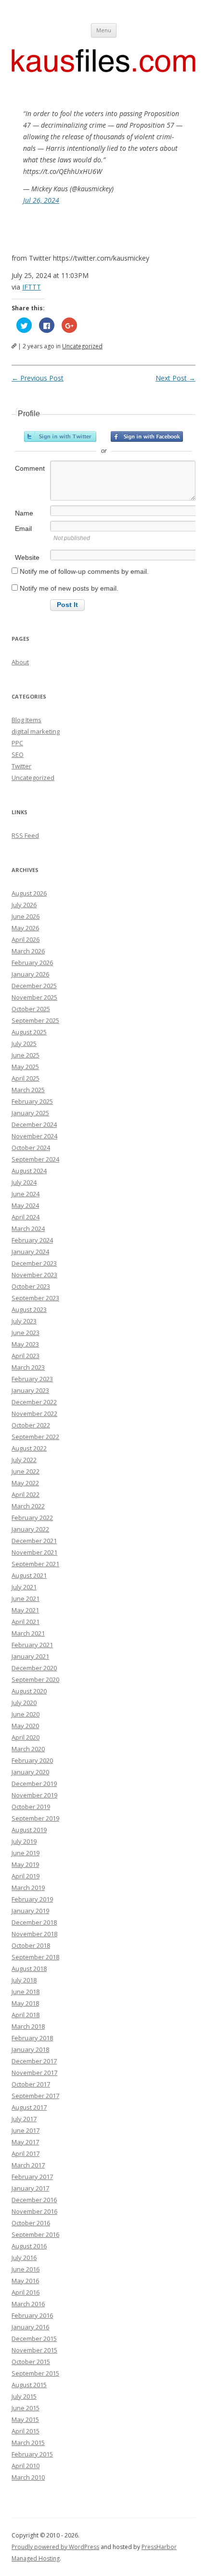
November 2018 (34, 1934)
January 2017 (30, 2188)
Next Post (175, 378)
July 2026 (24, 905)
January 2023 (30, 1390)
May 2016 (25, 2281)
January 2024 (30, 1252)
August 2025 (29, 1032)
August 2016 (29, 2246)
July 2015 (24, 2396)
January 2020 (30, 1772)
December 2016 (34, 2200)
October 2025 (31, 1009)
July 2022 (24, 1460)
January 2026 (30, 974)
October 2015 (31, 2362)
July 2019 (24, 1841)
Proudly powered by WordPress (55, 2547)
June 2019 (26, 1853)
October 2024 (31, 1148)
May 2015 (25, 2419)
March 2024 (28, 1229)
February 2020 (32, 1760)
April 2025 (26, 1078)
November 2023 (34, 1275)
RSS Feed (25, 835)
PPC (17, 743)
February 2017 (32, 2177)
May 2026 (25, 928)
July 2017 (24, 2119)
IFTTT (32, 287)
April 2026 (26, 939)
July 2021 (24, 1587)
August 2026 (29, 893)
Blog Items (26, 720)
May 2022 (25, 1483)
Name (24, 513)
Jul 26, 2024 (41, 200)
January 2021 (30, 1656)
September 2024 (35, 1159)
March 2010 (28, 2477)
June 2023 (26, 1333)
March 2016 (28, 2304)
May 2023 (25, 1344)
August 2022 (29, 1448)
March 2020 (28, 1749)
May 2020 (25, 1726)
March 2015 (28, 2443)
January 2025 (30, 1113)
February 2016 (32, 2315)
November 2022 (34, 1413)
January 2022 (30, 1529)
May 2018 (25, 2003)
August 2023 (29, 1309)
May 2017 (25, 2142)
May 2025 (25, 1067)
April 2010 (26, 2466)
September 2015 (35, 2373)
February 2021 (32, 1645)
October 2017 (31, 2084)
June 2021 (26, 1598)
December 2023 (34, 1263)
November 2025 (34, 997)
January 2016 (30, 2327)
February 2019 (32, 1899)
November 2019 (34, 1795)
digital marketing (36, 731)
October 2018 (31, 1945)
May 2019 (25, 1864)
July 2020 (24, 1703)
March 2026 (28, 951)
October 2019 (31, 1807)
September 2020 (35, 1679)
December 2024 (34, 1124)
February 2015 (32, 2454)
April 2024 (26, 1217)
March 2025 (28, 1090)
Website (27, 557)
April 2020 (26, 1737)
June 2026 (26, 916)
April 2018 (26, 2015)
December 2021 (34, 1541)
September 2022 (35, 1437)
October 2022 (31, 1425)
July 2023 (24, 1321)
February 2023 (32, 1379)
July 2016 (24, 2258)
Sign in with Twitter (60, 436)
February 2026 (32, 963)
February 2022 (32, 1518)
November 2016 (34, 2211)
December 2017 (34, 2061)
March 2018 (28, 2026)
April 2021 (26, 1622)
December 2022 (34, 1402)
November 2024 (34, 1136)
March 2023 (28, 1367)
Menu (104, 30)
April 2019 (26, 1876)
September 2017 (35, 2096)
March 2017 (28, 2165)
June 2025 (26, 1055)
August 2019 (29, 1830)
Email (23, 528)
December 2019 (34, 1783)
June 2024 (26, 1194)
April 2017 (26, 2153)
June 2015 (26, 2408)
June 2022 (26, 1471)
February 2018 (32, 2038)
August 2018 (29, 1968)
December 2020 (34, 1668)
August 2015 (29, 2385)
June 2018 (26, 1992)
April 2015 (26, 2431)
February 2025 (32, 1101)
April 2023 (26, 1356)
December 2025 (34, 986)
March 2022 (28, 1506)
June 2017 (26, 2130)
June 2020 (26, 1714)
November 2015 (34, 2350)
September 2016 (35, 2234)
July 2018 (24, 1980)
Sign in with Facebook (147, 436)
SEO (18, 754)
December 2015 (34, 2338)
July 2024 (24, 1182)
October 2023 (31, 1286)
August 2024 (29, 1171)
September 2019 (35, 1818)
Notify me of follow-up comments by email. (84, 571)
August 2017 (29, 2107)
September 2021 (35, 1564)
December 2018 (34, 1922)
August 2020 (29, 1691)
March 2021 (28, 1633)
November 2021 (34, 1552)
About (20, 662)
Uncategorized (82, 346)
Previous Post (38, 378)
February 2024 (32, 1240)
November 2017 (34, 2073)
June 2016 (26, 2269)
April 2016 (26, 2292)
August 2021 (29, 1575)
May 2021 (25, 1610)
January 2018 (30, 2049)
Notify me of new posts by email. (69, 588)
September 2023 (35, 1298)
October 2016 (31, 2223)
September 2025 (35, 1020)
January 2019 (30, 1911)
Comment (30, 468)
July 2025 (24, 1044)
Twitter (21, 766)
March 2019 (28, 1888)
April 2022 (26, 1494)
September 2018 (35, 1957)
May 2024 (25, 1205)
